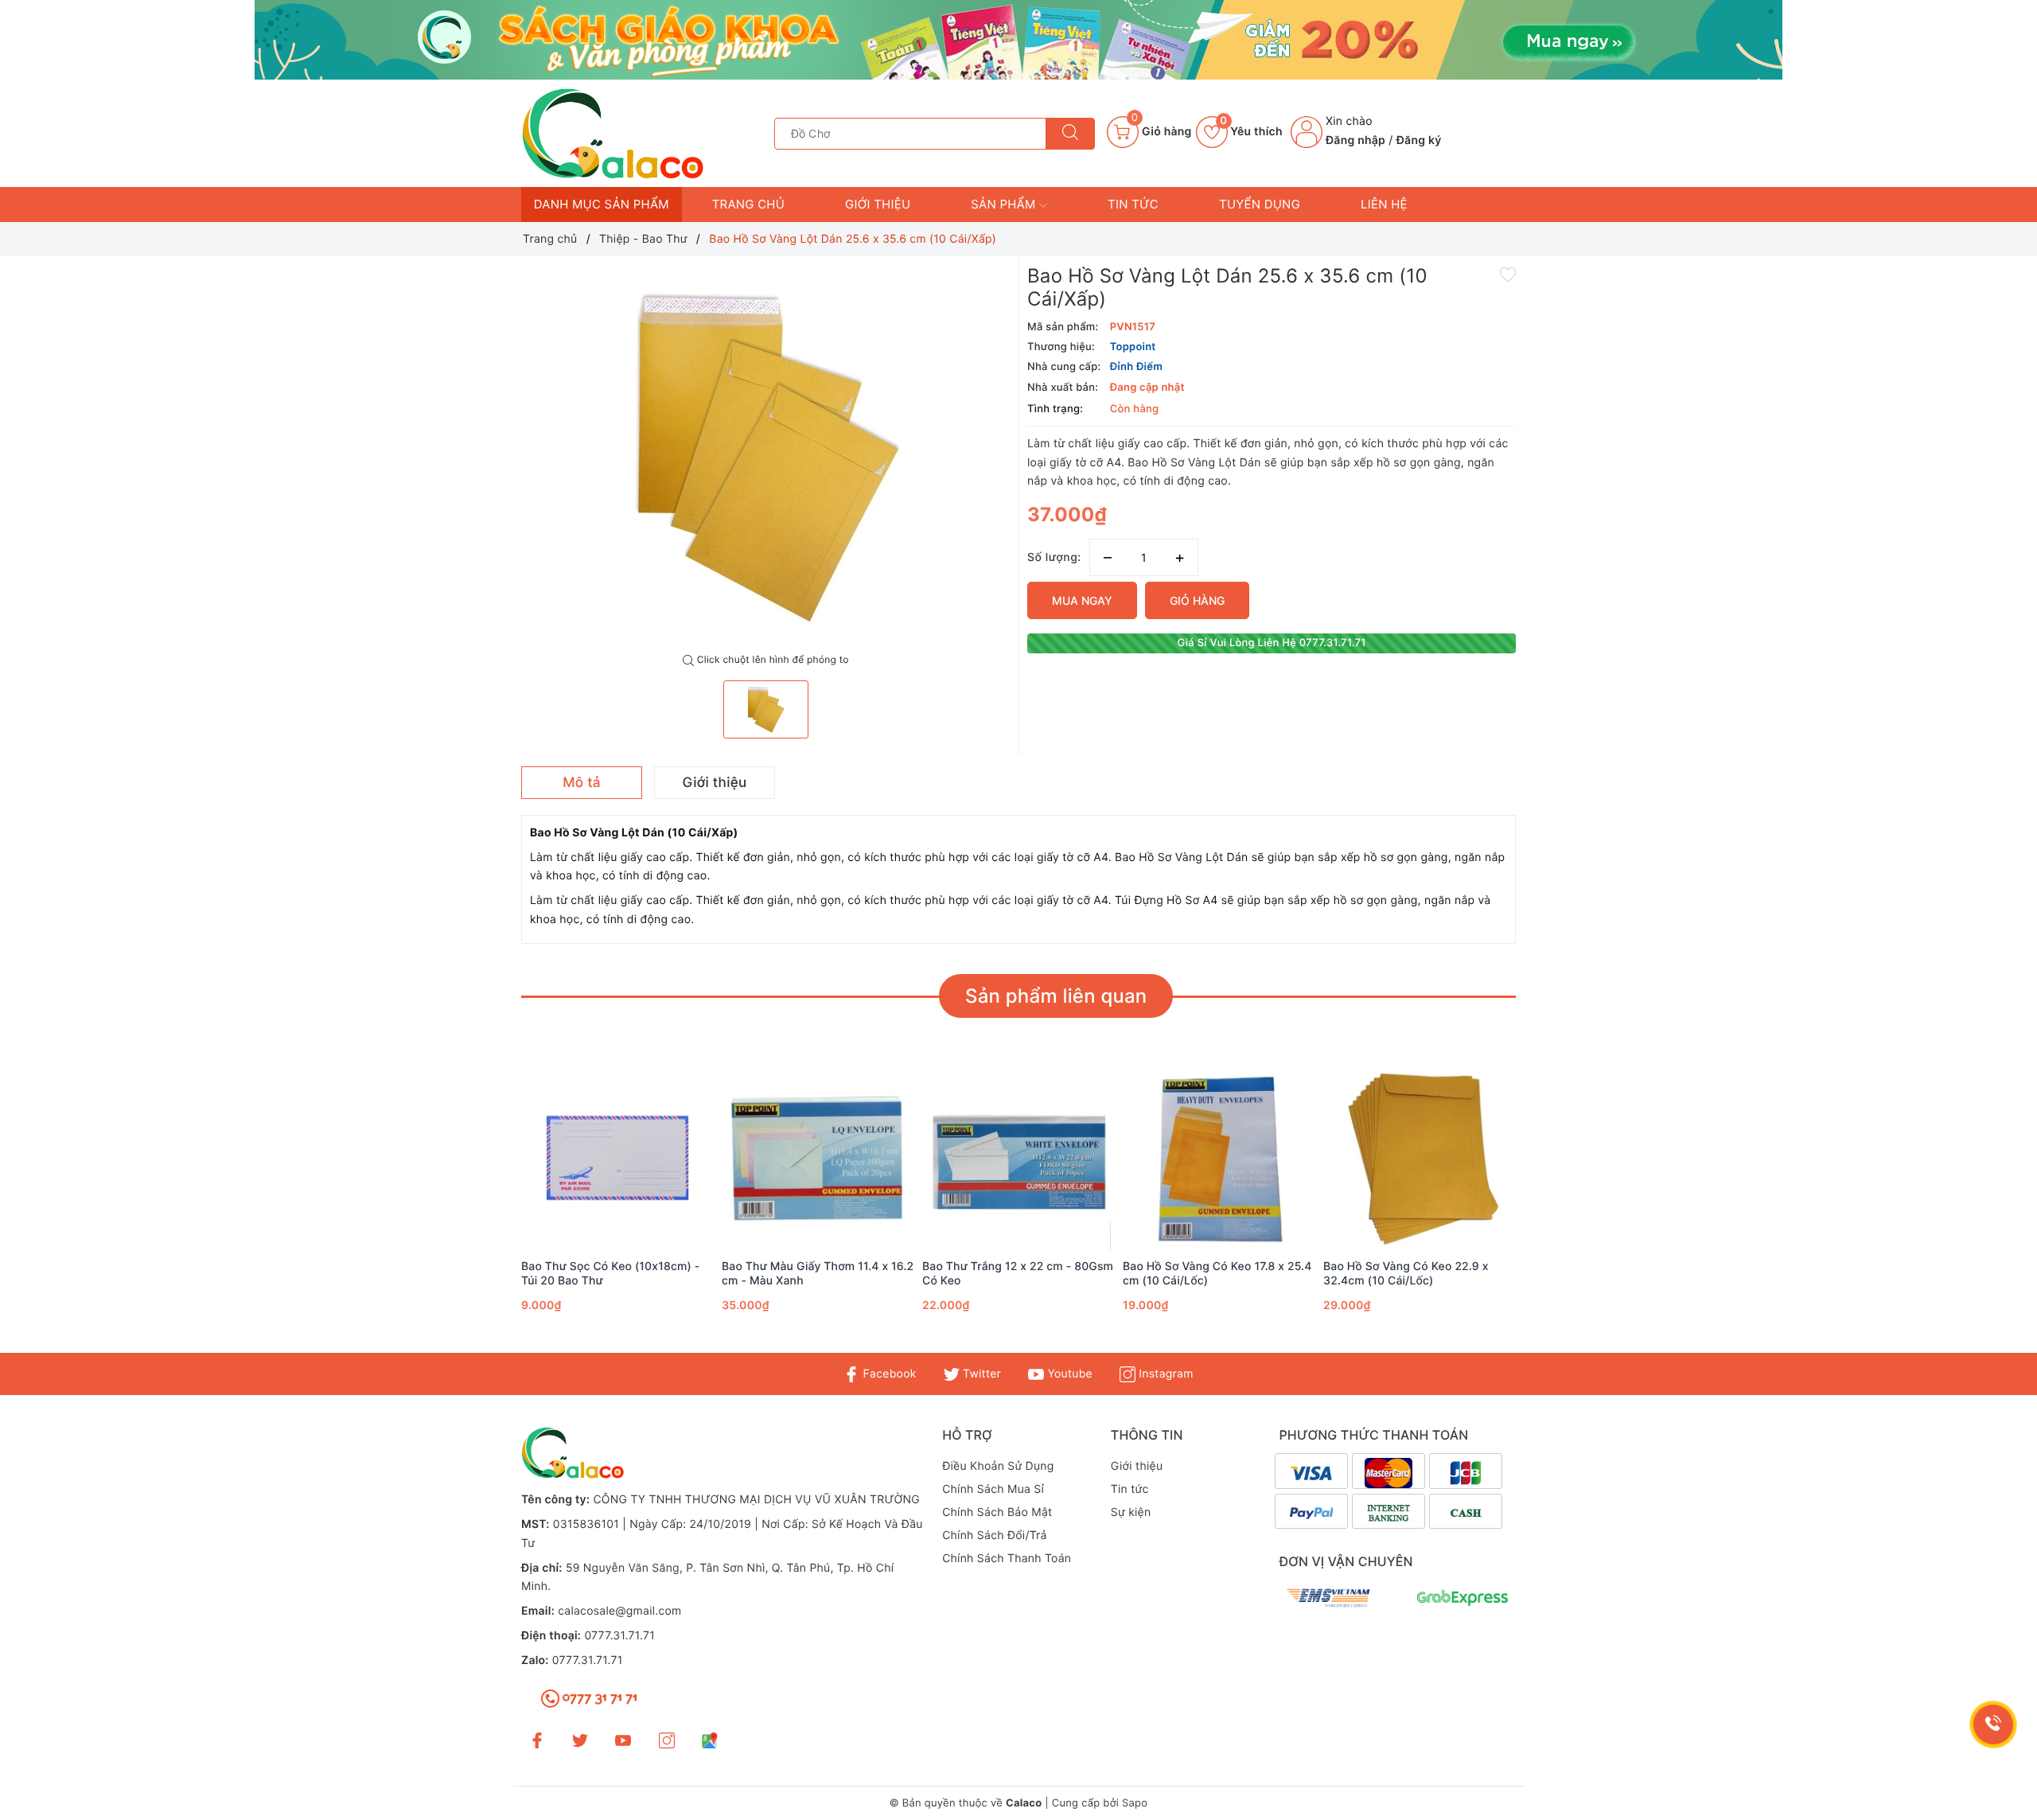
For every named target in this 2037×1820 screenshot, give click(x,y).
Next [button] (1560, 1211)
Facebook (888, 1374)
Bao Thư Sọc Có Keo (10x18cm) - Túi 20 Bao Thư (610, 1274)
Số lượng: (1054, 557)
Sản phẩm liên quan (1056, 996)
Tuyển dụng (1260, 204)
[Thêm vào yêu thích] (1508, 274)
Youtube (1068, 1374)
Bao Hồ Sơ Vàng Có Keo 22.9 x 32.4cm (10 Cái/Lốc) (1406, 1274)
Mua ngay (1082, 600)
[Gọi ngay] (1994, 1725)
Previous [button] (477, 1211)
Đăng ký (1419, 140)
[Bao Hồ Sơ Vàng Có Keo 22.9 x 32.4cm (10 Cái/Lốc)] (1420, 1158)
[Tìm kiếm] (1070, 134)
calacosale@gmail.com (619, 1611)
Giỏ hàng (1197, 600)
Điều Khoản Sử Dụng (998, 1466)
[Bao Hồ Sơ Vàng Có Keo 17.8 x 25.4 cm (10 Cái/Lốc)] (1219, 1158)
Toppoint (1133, 347)
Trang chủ (748, 204)
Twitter (980, 1374)
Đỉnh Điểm (1136, 367)
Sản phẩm (1005, 204)
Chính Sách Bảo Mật (997, 1512)
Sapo (1135, 1803)
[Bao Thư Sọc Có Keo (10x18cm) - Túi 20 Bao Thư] (617, 1158)
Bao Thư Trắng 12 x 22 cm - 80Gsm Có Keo (1018, 1274)
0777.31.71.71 (619, 1636)
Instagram (1164, 1374)
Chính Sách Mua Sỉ (993, 1489)
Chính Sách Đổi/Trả (995, 1536)
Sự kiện (1131, 1512)
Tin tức (1133, 204)
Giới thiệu (878, 204)
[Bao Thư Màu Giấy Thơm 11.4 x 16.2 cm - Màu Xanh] (818, 1158)
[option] (766, 455)
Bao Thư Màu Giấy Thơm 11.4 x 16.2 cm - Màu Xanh (818, 1274)
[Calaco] (1018, 40)
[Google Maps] (710, 1740)
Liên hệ (1384, 204)
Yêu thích (1251, 132)
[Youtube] (623, 1740)
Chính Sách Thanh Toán (1007, 1559)
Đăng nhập (1355, 140)
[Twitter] (580, 1740)
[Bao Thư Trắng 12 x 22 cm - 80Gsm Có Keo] (1018, 1158)
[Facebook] (537, 1740)
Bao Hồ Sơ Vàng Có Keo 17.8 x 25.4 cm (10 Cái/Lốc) (1217, 1274)
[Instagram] (667, 1740)
